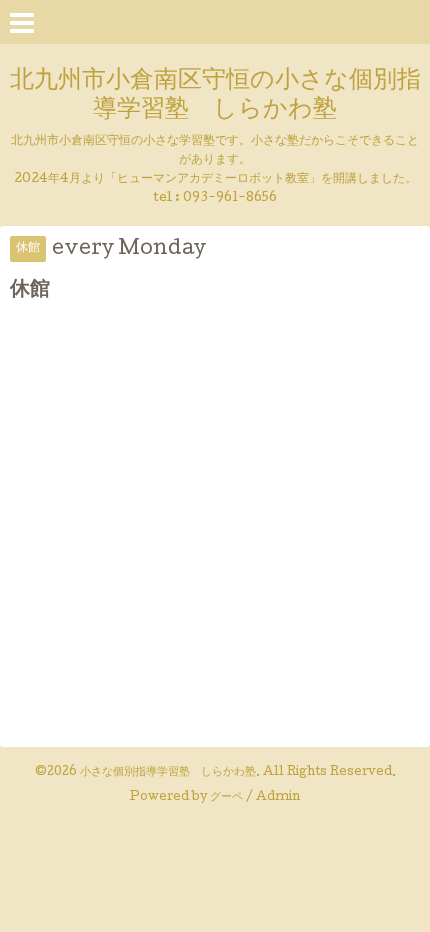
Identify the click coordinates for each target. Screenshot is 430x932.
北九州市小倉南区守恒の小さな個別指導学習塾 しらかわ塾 (215, 96)
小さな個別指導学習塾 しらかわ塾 (168, 773)
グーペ (226, 798)
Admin (278, 798)
